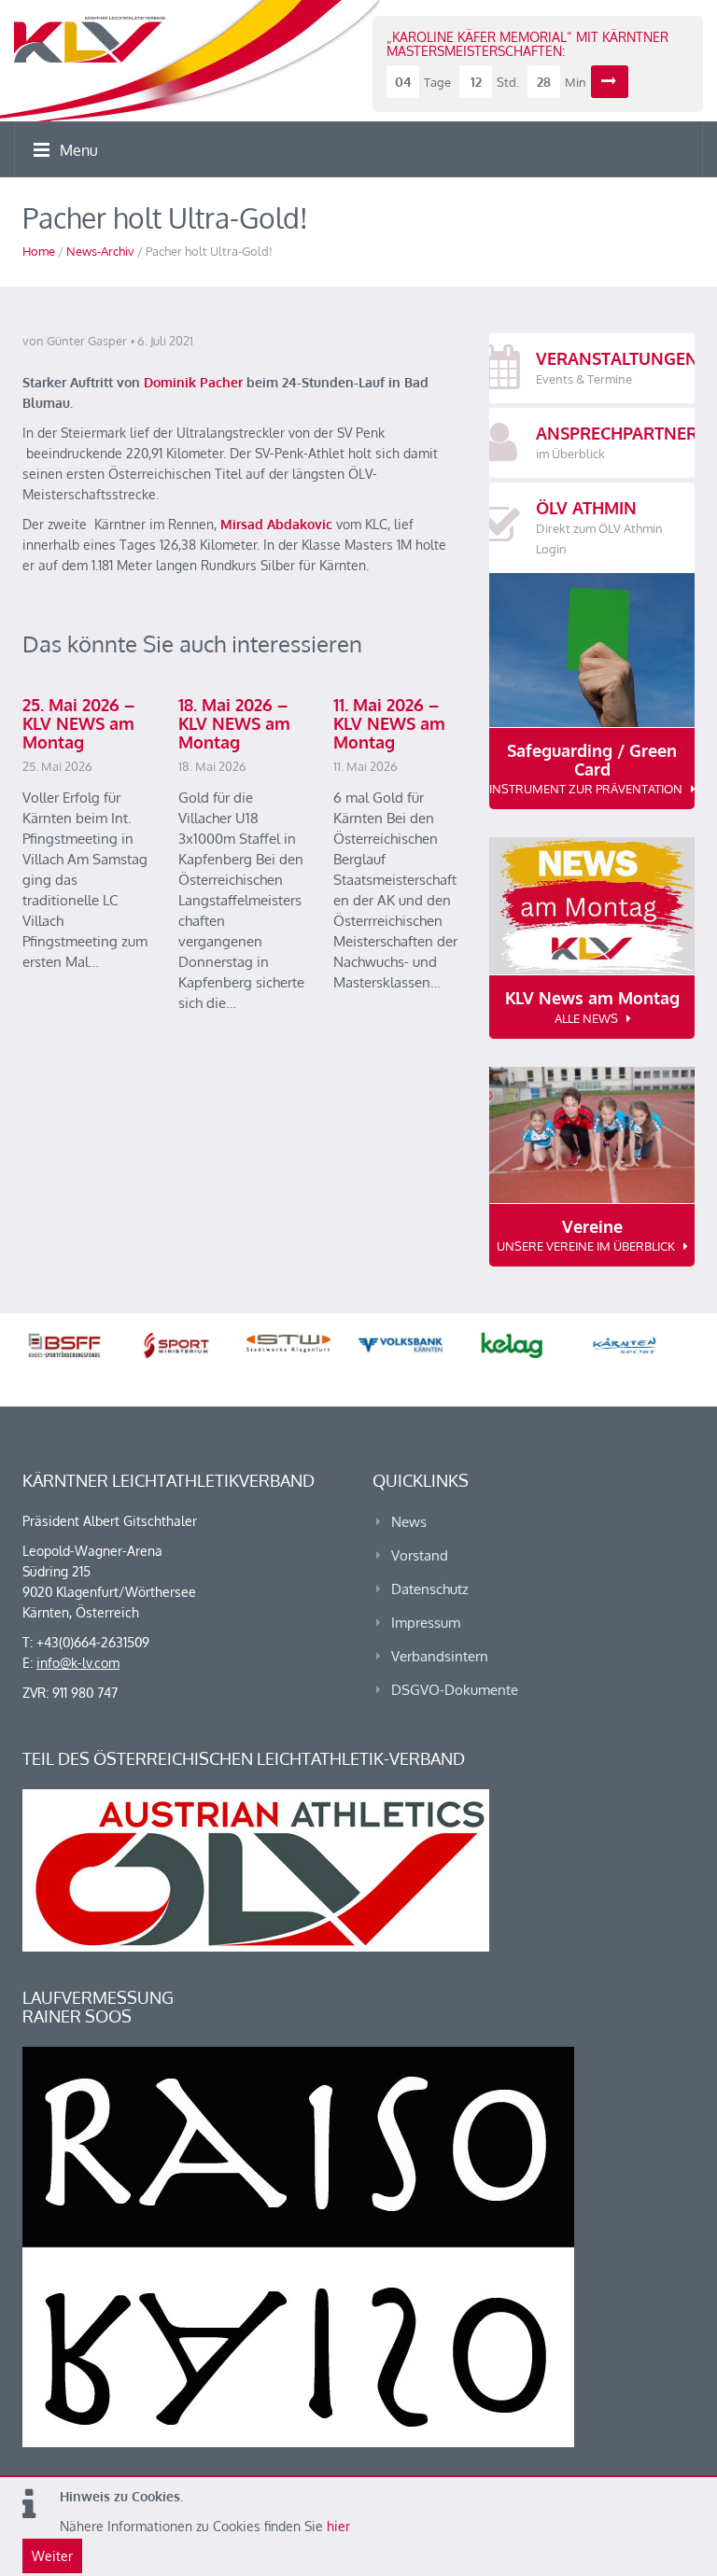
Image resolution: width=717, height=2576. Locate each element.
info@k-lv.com (78, 1663)
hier (338, 2526)
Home (39, 251)
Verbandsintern (440, 1656)
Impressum (426, 1623)
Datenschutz (430, 1589)
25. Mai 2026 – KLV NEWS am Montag (78, 723)
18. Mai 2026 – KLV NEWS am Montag (234, 723)
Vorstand (420, 1555)
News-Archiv (100, 251)
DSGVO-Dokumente (455, 1690)
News (409, 1522)
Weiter (52, 2556)
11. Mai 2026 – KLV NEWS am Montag (389, 723)
